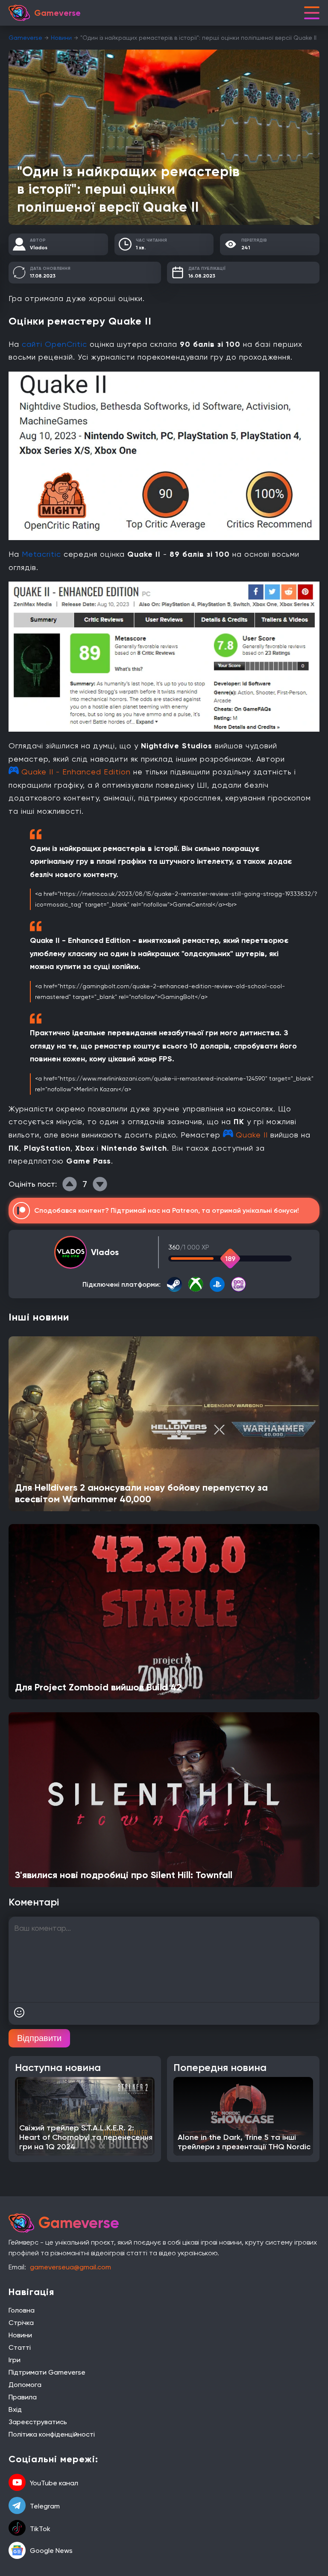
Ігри (15, 2360)
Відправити (39, 2038)
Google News (51, 2551)
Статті (20, 2347)
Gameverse (25, 38)
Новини (61, 38)
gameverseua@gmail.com (70, 2267)
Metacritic (41, 554)
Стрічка (21, 2323)
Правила (23, 2397)
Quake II (252, 1135)
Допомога (25, 2385)
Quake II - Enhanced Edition (76, 772)
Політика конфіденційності (52, 2434)
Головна (22, 2310)
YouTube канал (54, 2483)
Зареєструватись (38, 2422)
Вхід (15, 2409)
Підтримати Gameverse (47, 2372)
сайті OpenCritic (54, 344)
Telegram (45, 2506)
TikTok (40, 2529)
